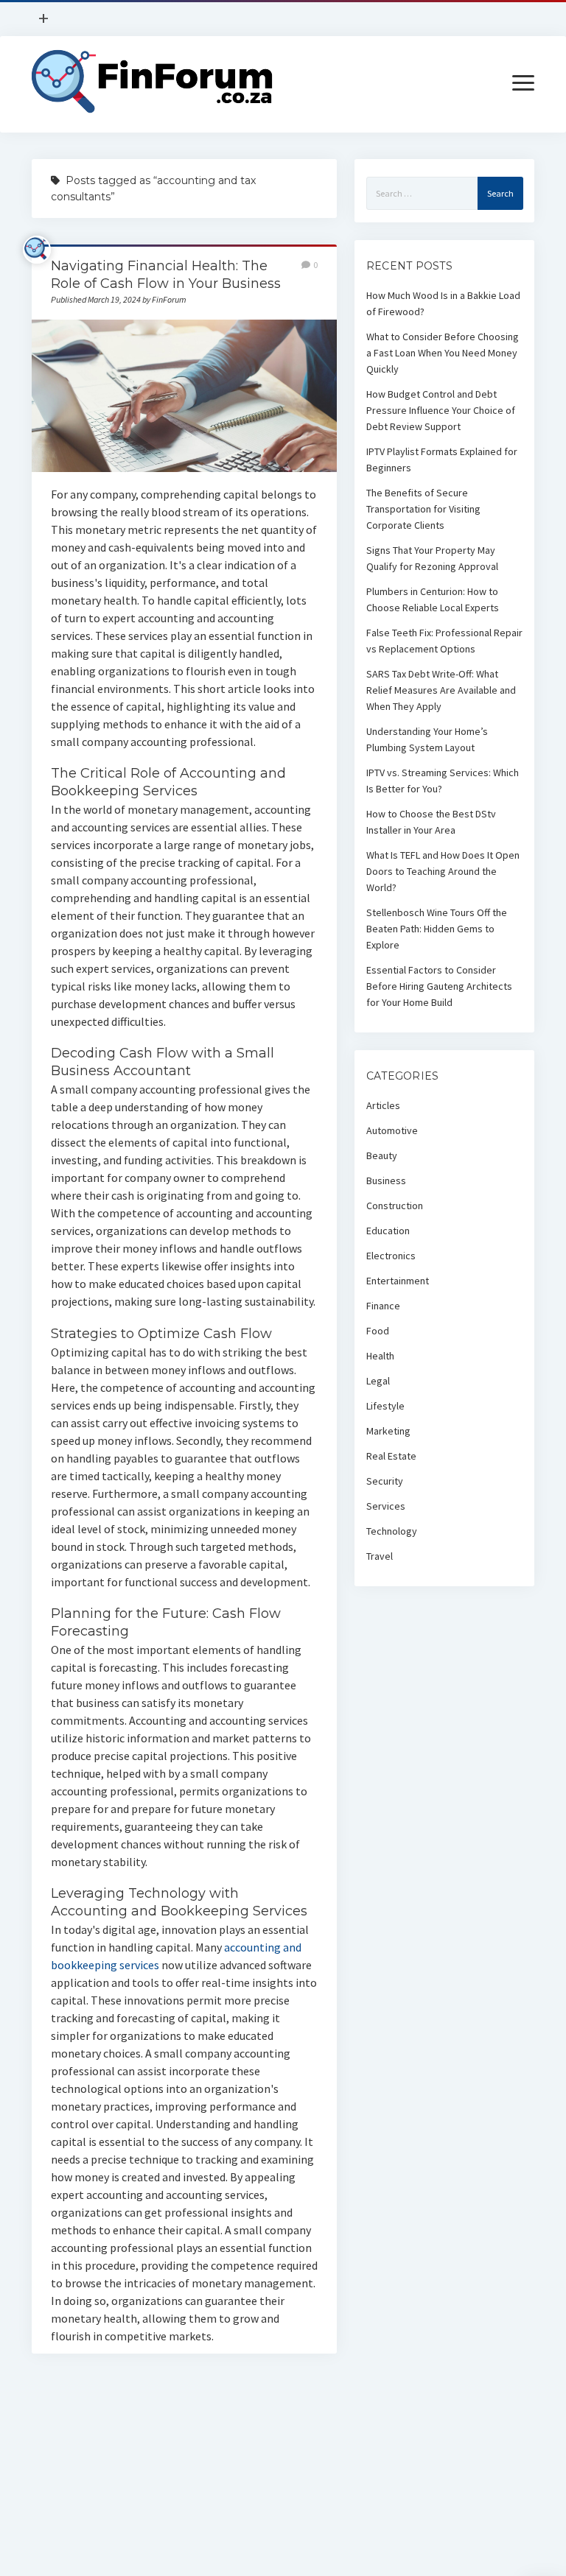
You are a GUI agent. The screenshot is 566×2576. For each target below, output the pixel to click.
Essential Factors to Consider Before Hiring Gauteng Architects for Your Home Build (439, 986)
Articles (383, 1105)
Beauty (382, 1155)
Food (378, 1331)
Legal (378, 1381)
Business (386, 1180)
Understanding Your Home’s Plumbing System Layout (427, 739)
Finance (383, 1306)
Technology (392, 1531)
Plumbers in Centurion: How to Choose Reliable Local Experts (433, 599)
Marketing (388, 1431)
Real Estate (391, 1456)
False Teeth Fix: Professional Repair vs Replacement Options (444, 641)
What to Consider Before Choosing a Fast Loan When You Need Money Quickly (443, 353)
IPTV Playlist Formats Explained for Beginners (442, 460)
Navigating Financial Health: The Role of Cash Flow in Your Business (185, 396)
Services (386, 1506)
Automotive (392, 1130)
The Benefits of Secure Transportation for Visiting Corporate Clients (423, 509)
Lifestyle (385, 1406)
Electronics (391, 1256)
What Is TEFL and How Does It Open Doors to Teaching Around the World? (443, 871)
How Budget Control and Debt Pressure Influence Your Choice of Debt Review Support (441, 410)
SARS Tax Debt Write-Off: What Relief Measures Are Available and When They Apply (441, 690)
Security (385, 1481)
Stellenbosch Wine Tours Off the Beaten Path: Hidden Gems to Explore (437, 929)
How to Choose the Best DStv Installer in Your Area (431, 822)
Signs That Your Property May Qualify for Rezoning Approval (432, 558)
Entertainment (398, 1281)
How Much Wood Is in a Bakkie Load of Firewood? (443, 303)
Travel (380, 1556)
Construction (395, 1206)
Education (388, 1231)
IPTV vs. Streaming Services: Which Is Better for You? (443, 781)
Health (380, 1356)
